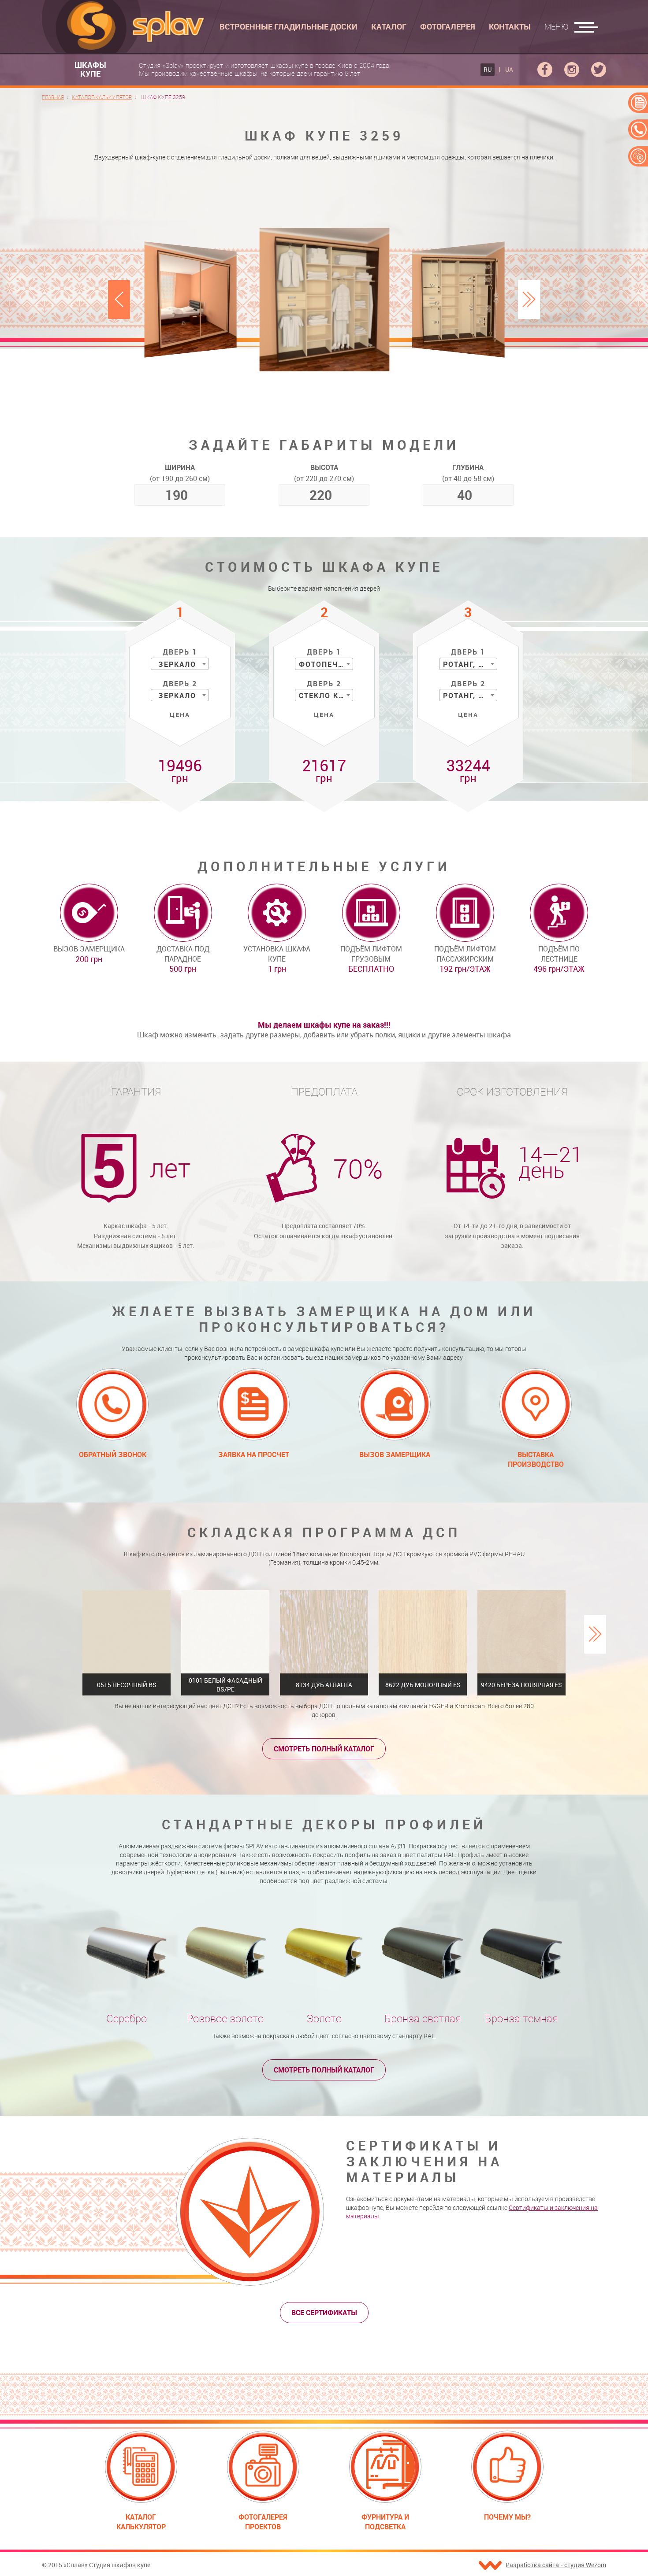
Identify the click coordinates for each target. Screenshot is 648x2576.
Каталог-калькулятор (102, 97)
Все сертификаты (324, 2313)
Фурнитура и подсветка (385, 2522)
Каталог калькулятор (141, 2522)
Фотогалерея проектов (263, 2522)
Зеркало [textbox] (177, 664)
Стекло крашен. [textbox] (326, 696)
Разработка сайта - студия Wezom (556, 2565)
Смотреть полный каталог (324, 1749)
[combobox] (180, 664)
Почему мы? (507, 2517)
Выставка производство (536, 1459)
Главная (53, 97)
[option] (324, 299)
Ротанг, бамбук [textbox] (470, 664)
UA (509, 69)
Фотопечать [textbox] (326, 664)
